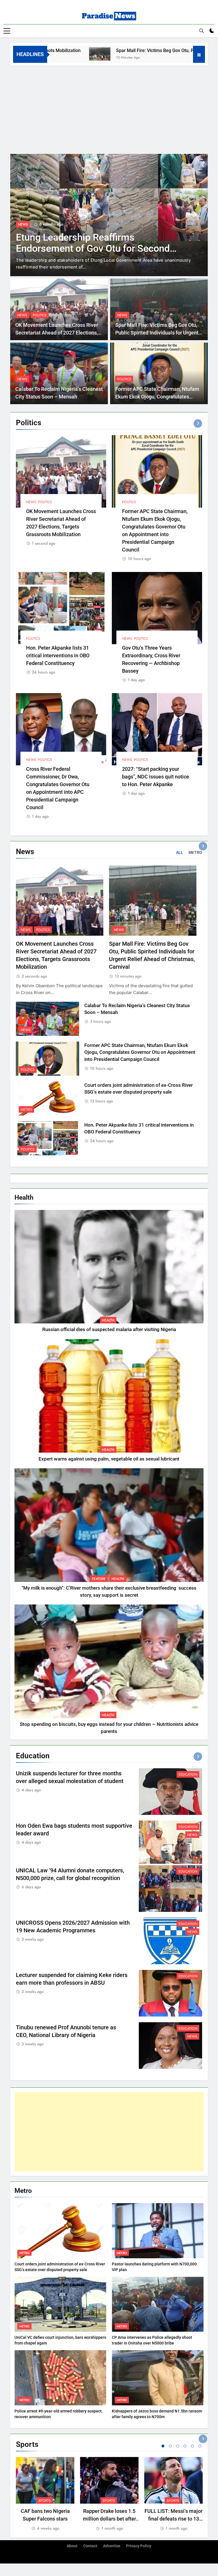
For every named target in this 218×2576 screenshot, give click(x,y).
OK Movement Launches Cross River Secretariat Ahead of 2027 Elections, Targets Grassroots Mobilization (57, 333)
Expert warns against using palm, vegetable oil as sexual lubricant (109, 1459)
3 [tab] (178, 2446)
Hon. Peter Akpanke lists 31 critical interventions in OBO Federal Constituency (58, 655)
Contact (90, 2546)
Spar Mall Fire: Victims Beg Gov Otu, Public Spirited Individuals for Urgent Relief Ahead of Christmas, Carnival (157, 333)
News (23, 231)
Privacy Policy (139, 2546)
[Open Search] (202, 31)
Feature (99, 1579)
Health (108, 1320)
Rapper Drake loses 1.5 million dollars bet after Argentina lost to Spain (109, 2519)
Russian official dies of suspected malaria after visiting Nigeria (109, 1330)
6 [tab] (200, 2446)
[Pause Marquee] (199, 54)
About (72, 2546)
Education (188, 1775)
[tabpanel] (45, 2494)
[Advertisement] (109, 108)
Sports (45, 2501)
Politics (40, 315)
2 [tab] (170, 2446)
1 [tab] (163, 2446)
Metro (26, 1110)
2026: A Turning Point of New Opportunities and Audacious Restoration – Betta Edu (79, 255)
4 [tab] (185, 2446)
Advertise (112, 2546)
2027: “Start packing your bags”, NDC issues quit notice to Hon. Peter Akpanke (156, 777)
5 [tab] (192, 2446)
